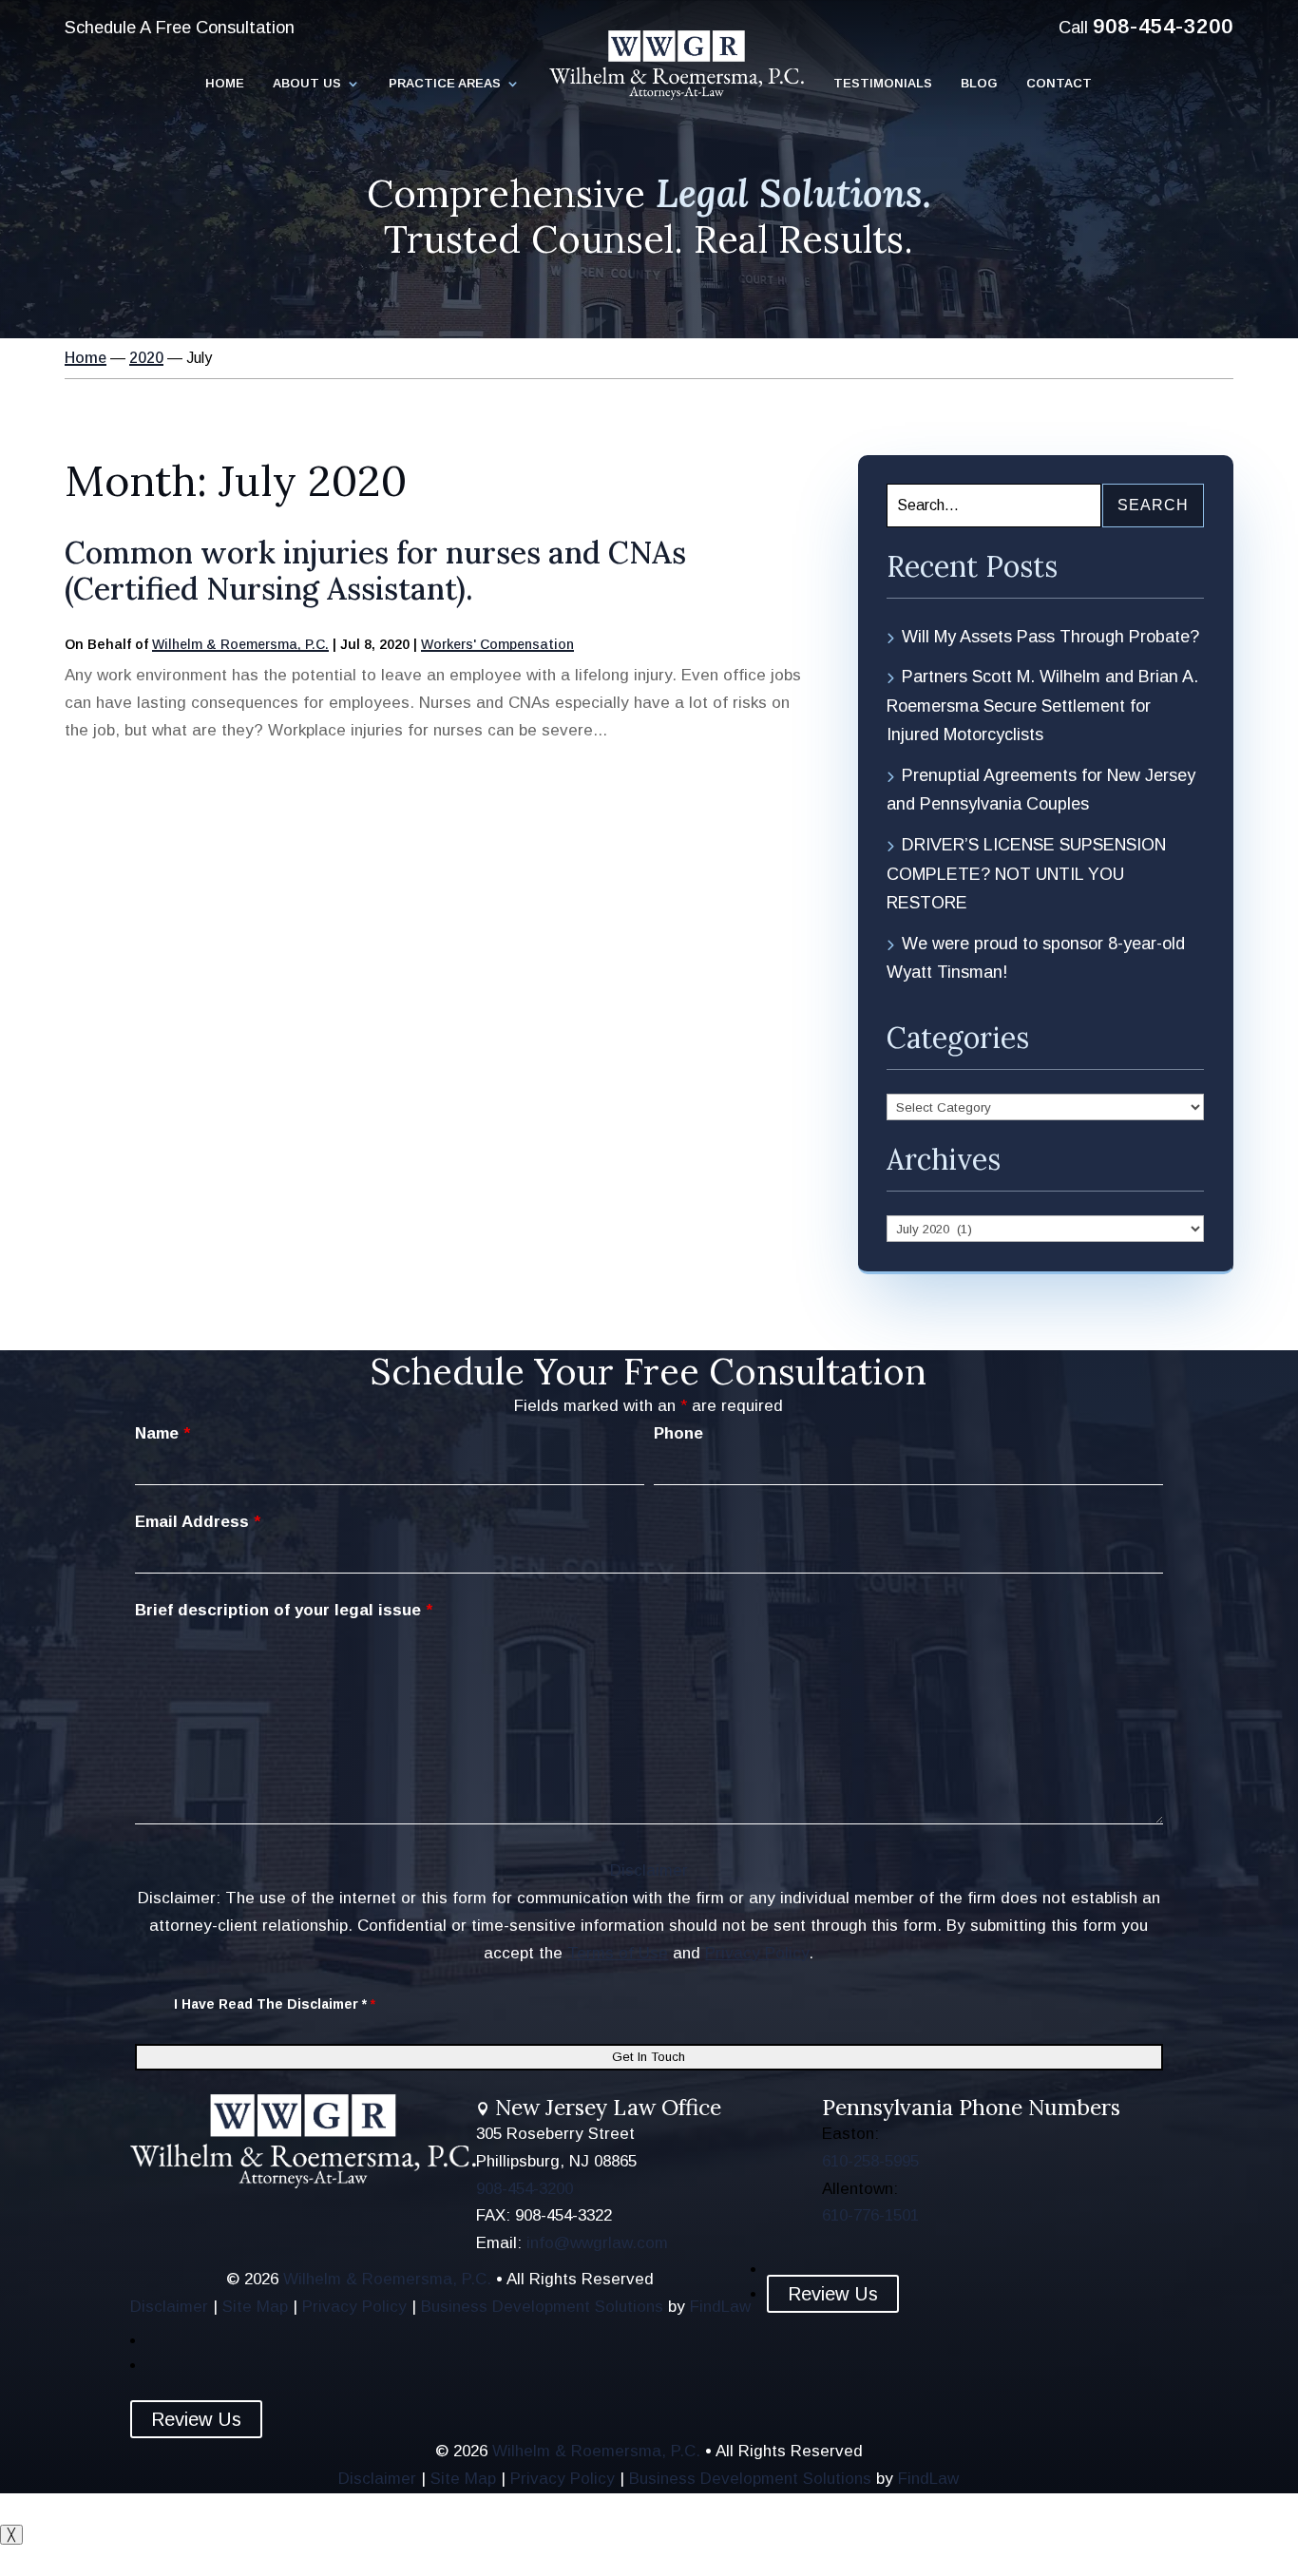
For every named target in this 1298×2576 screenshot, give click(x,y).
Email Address (198, 1522)
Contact (1059, 84)
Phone (678, 1433)
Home (225, 84)
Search (1153, 505)
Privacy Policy (757, 1953)
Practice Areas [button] (445, 84)
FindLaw (720, 2307)
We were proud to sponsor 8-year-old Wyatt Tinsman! (1036, 958)
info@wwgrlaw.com (597, 2243)
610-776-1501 (870, 2215)
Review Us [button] (833, 2294)
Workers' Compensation (497, 644)
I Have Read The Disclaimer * (275, 2004)
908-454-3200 (1163, 26)
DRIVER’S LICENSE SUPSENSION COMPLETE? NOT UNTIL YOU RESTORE (1026, 874)
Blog (979, 84)
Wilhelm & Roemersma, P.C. (240, 644)
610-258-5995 (870, 2161)
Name (162, 1433)
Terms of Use (618, 1953)
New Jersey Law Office (608, 2107)
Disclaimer (649, 1870)
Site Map (255, 2307)
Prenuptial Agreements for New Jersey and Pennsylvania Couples (1041, 790)
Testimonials (883, 84)
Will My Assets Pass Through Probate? (1050, 637)
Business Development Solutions (542, 2307)
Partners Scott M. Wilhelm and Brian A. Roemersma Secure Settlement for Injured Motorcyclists (1042, 706)
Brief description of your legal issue (284, 1610)
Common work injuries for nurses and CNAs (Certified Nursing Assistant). (375, 571)
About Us (307, 84)
